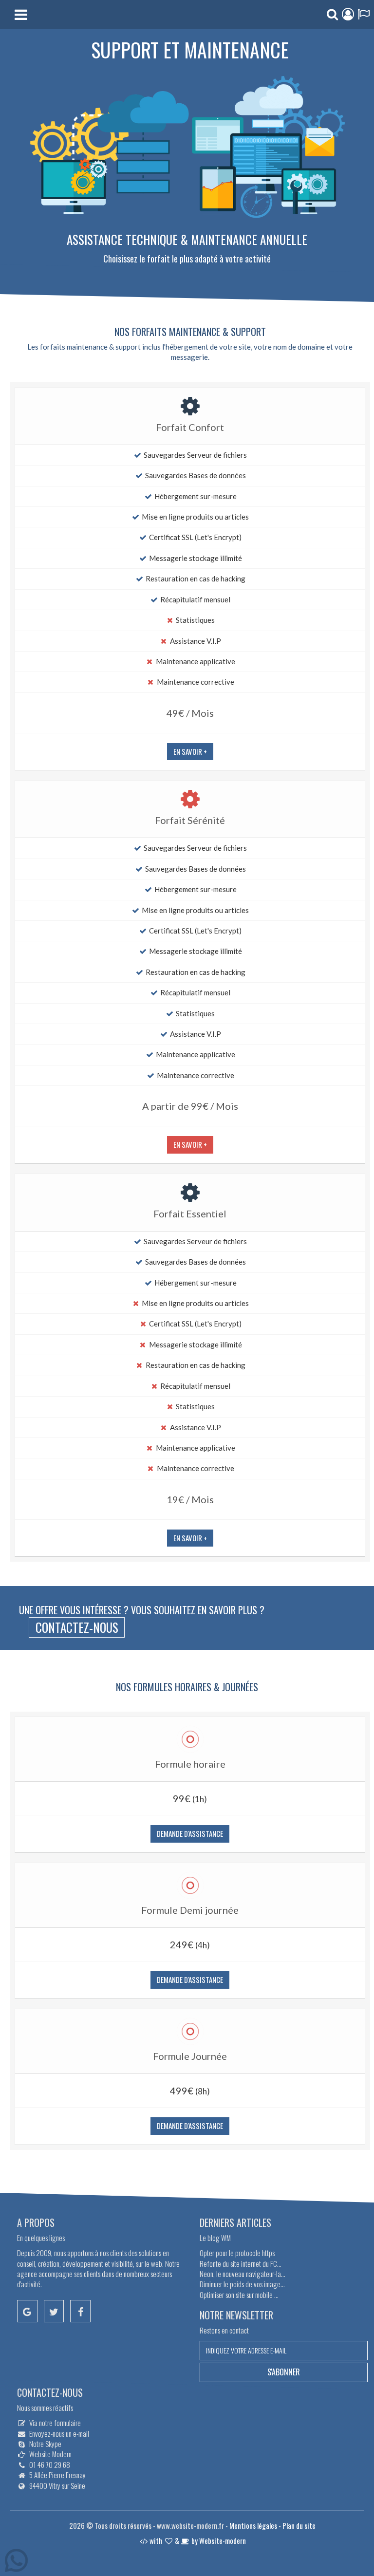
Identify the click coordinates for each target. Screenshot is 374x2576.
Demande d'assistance (190, 1833)
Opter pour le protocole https (237, 2253)
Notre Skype (45, 2444)
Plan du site (299, 2525)
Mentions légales (253, 2525)
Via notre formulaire (55, 2423)
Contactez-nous (77, 1627)
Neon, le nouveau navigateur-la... (243, 2274)
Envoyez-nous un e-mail (59, 2433)
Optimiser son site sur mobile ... (239, 2295)
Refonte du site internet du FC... (241, 2263)
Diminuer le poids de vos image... (242, 2284)
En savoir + (190, 751)
